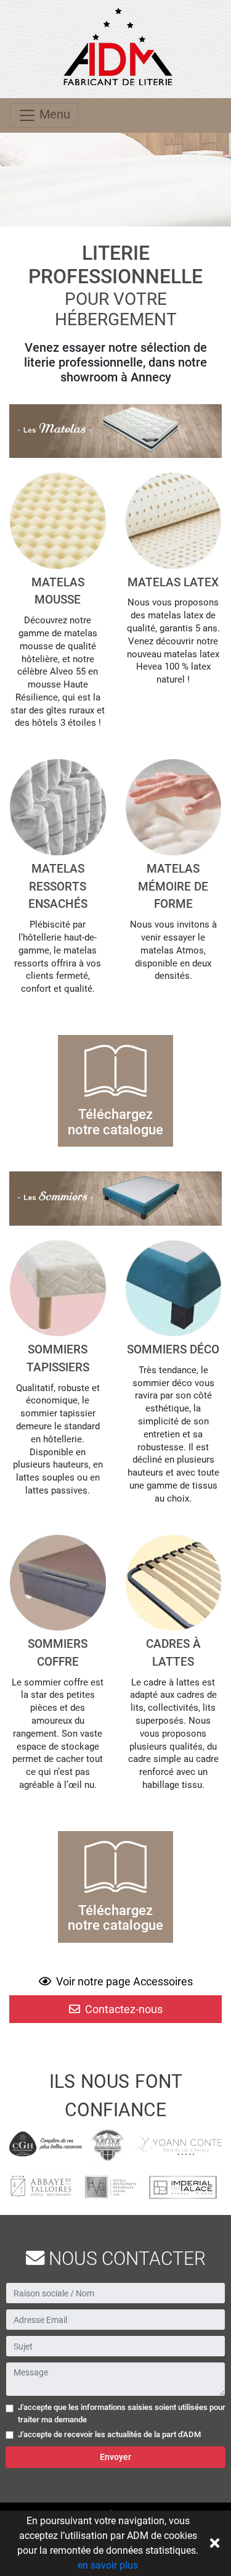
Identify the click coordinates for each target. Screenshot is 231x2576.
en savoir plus (108, 2565)
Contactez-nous (123, 2009)
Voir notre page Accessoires (123, 1981)
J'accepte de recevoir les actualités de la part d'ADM (109, 2434)
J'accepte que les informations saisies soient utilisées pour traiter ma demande (122, 2413)
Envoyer (115, 2457)
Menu (53, 114)
